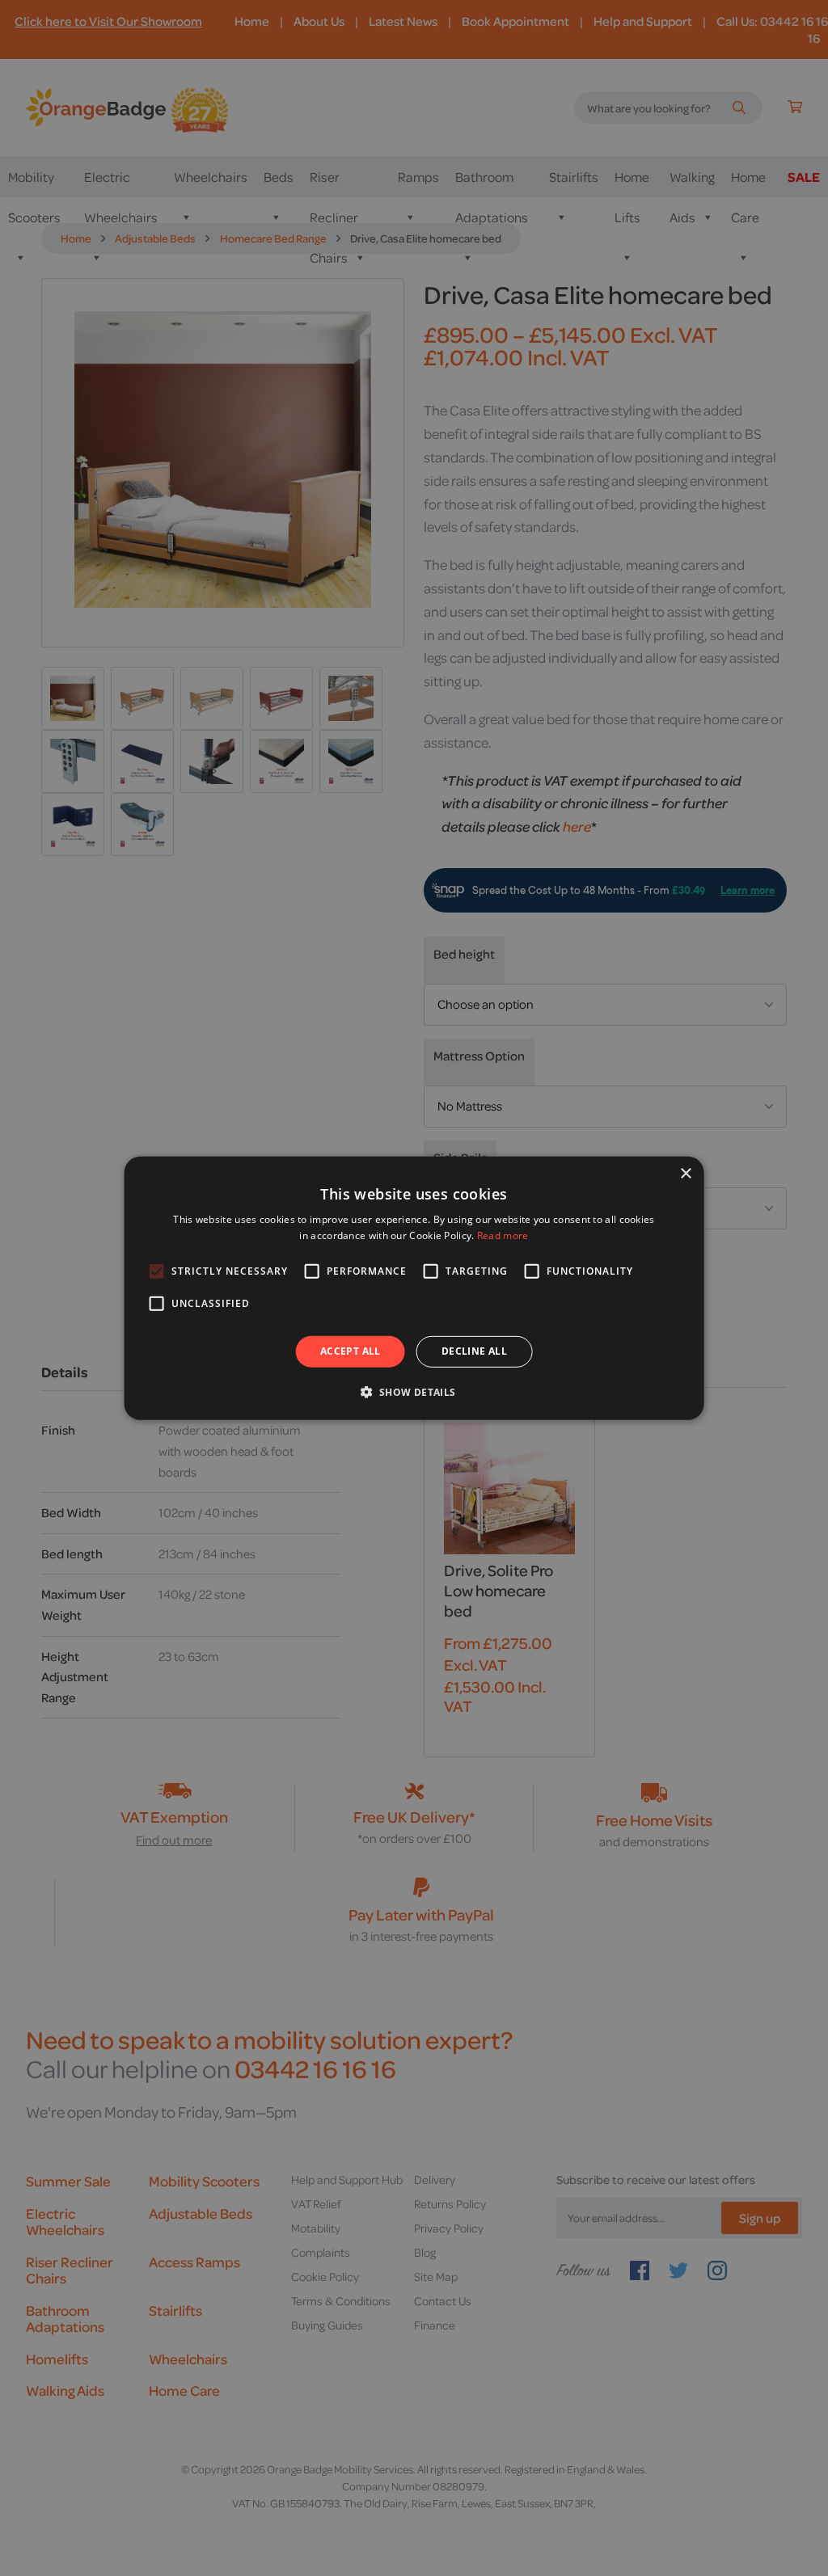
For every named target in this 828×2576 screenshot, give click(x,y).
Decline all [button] (474, 1351)
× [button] (685, 1173)
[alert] (414, 1288)
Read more (503, 1235)
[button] (414, 1392)
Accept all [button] (351, 1351)
